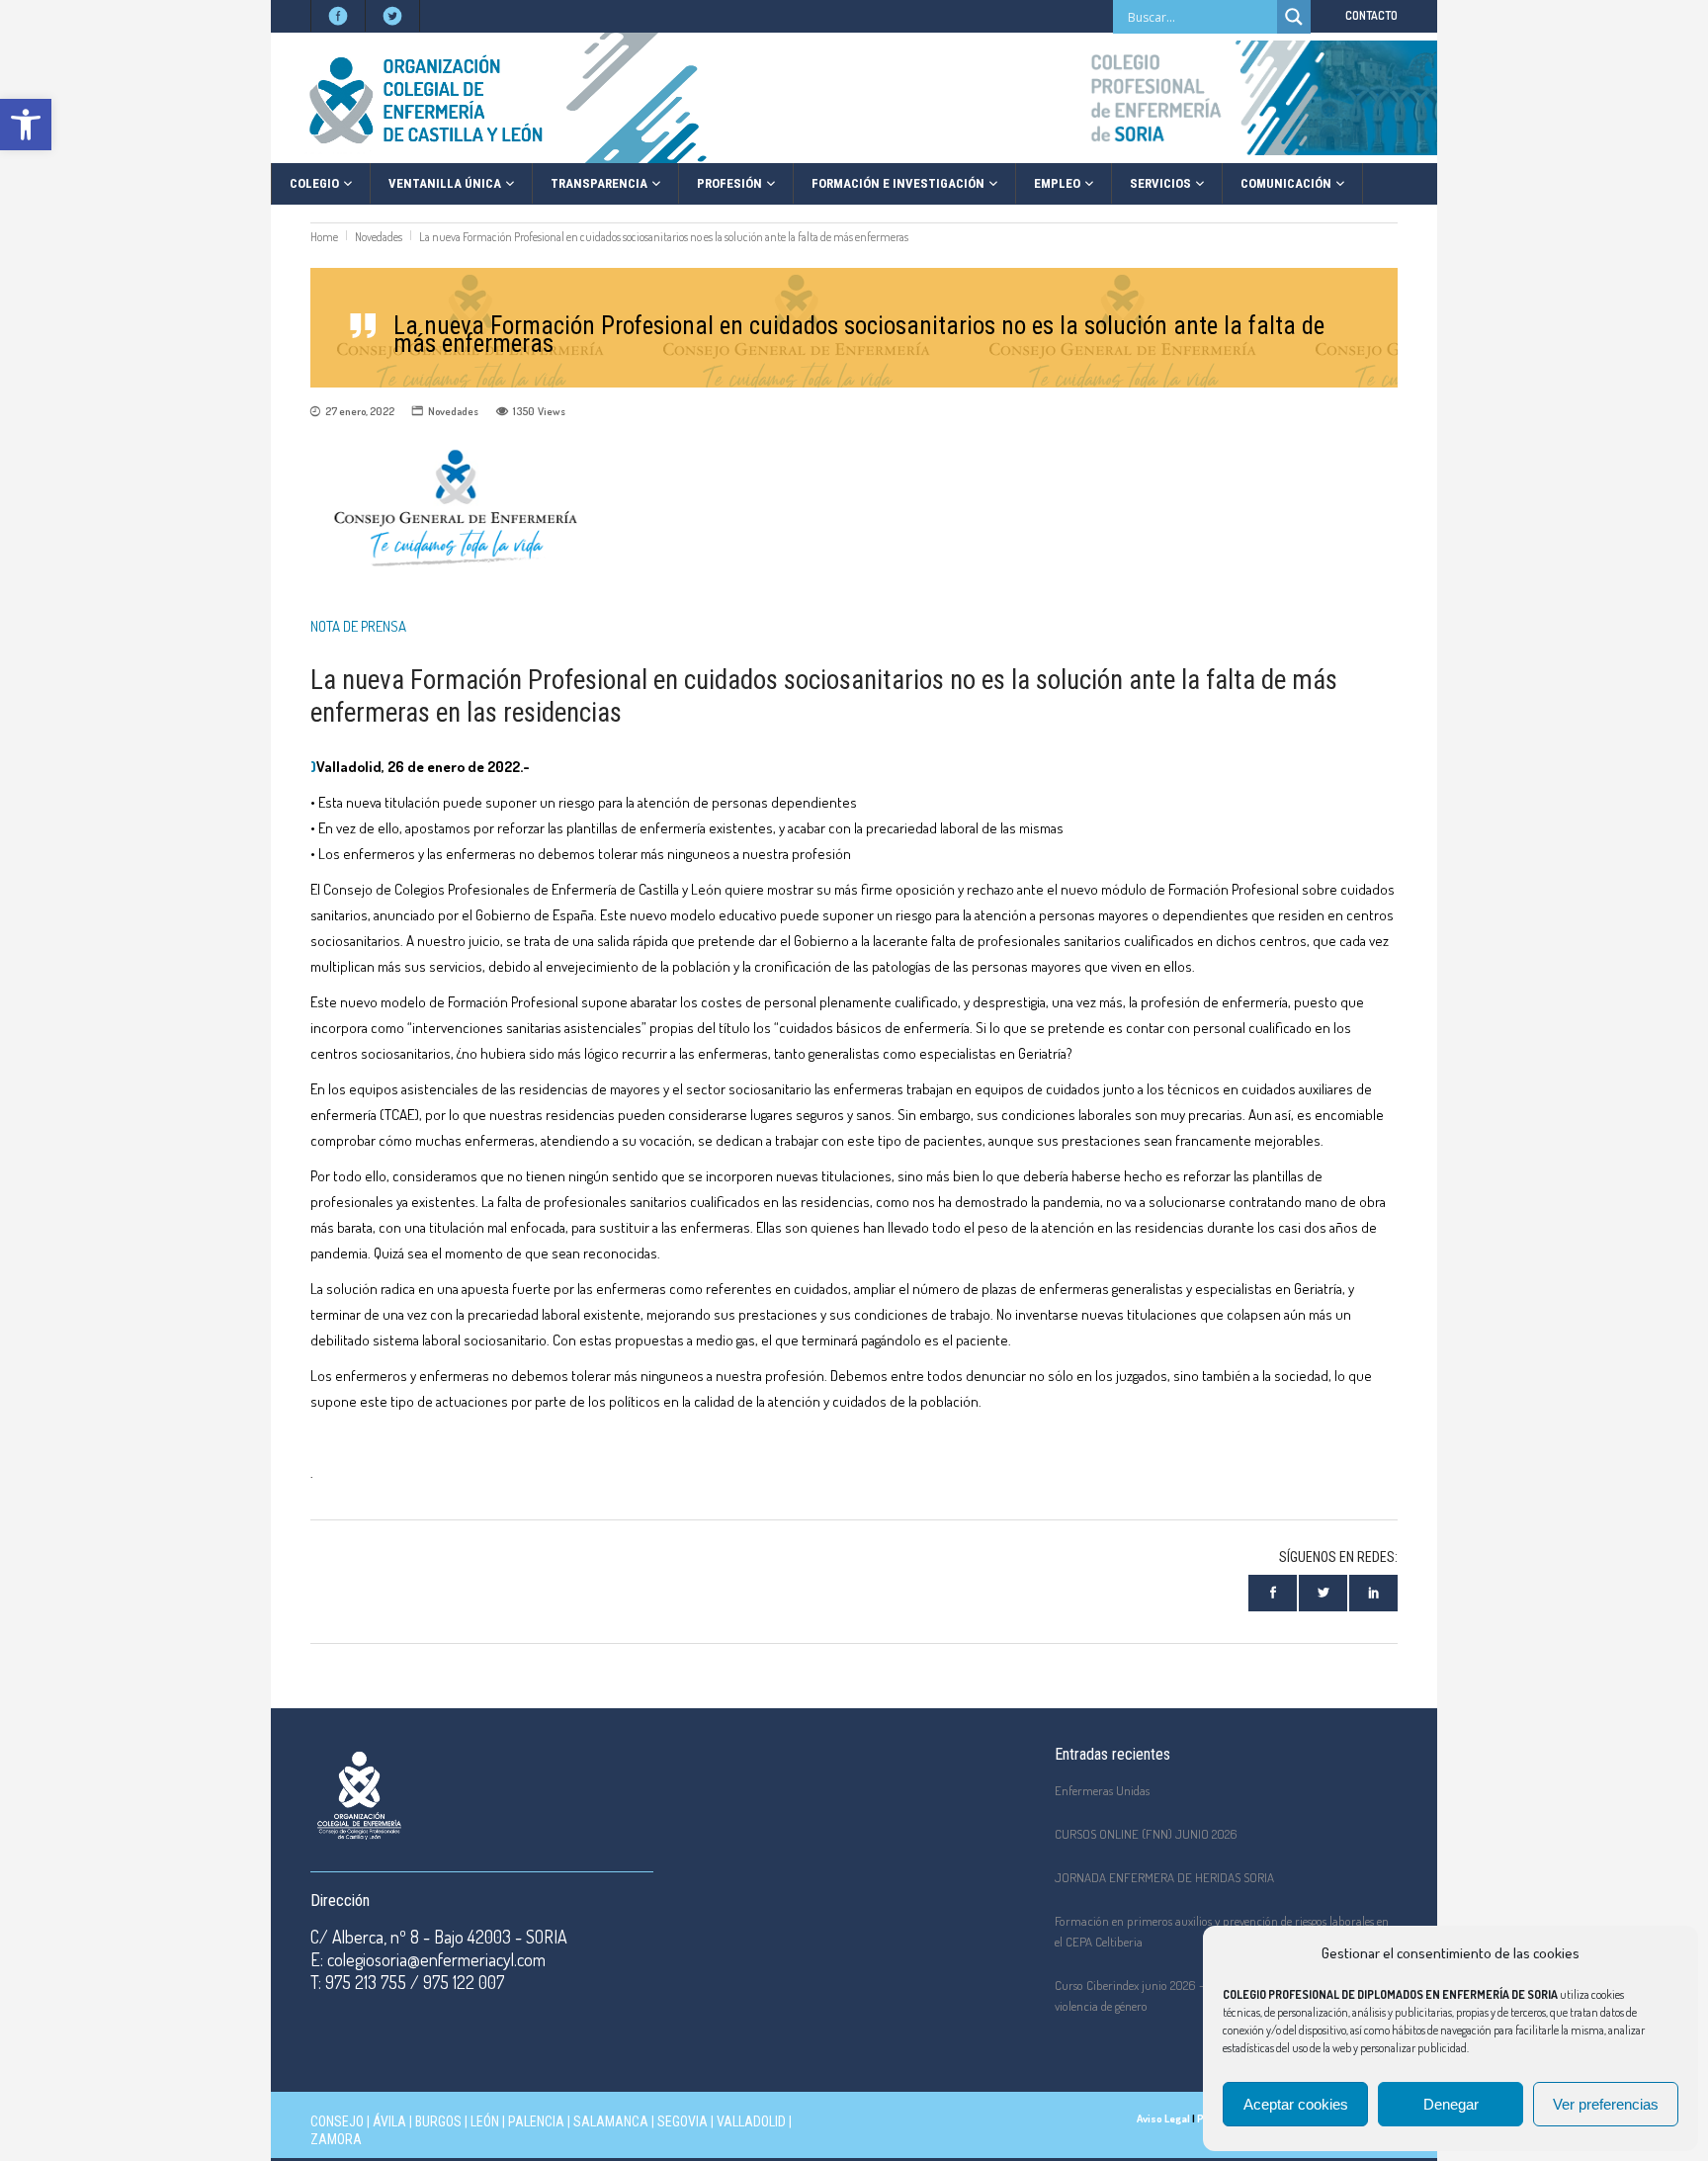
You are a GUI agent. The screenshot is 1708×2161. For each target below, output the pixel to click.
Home (324, 237)
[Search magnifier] (1294, 17)
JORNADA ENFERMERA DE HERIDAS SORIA (1164, 1877)
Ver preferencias (1606, 2104)
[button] (26, 125)
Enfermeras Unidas (1102, 1790)
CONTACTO (1371, 15)
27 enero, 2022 (360, 411)
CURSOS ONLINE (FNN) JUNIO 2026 (1146, 1834)
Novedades (379, 237)
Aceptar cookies (1296, 2104)
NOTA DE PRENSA (358, 626)
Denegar (1451, 2104)
